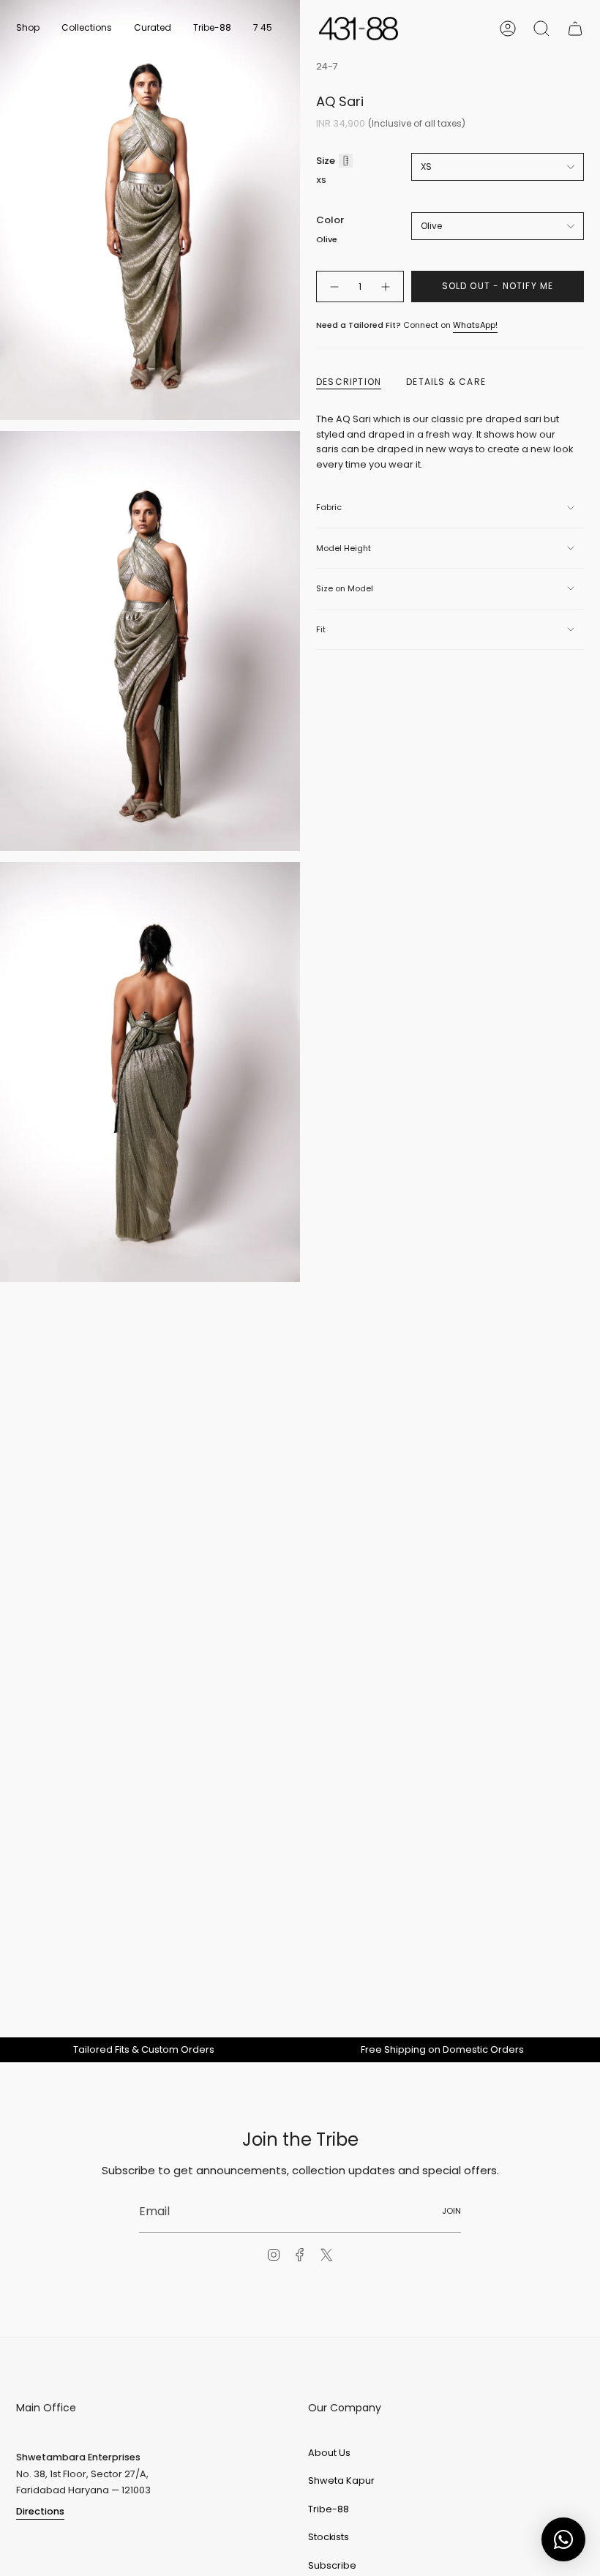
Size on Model (345, 588)
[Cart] (575, 29)
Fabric (329, 507)
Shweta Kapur (341, 2480)
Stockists (329, 2537)
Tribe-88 (329, 2509)
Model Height (344, 548)
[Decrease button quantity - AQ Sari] (334, 287)
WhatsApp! (475, 325)
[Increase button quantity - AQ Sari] (386, 287)
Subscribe (332, 2565)
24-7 (327, 66)
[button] (28, 29)
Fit (321, 629)
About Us (329, 2453)
